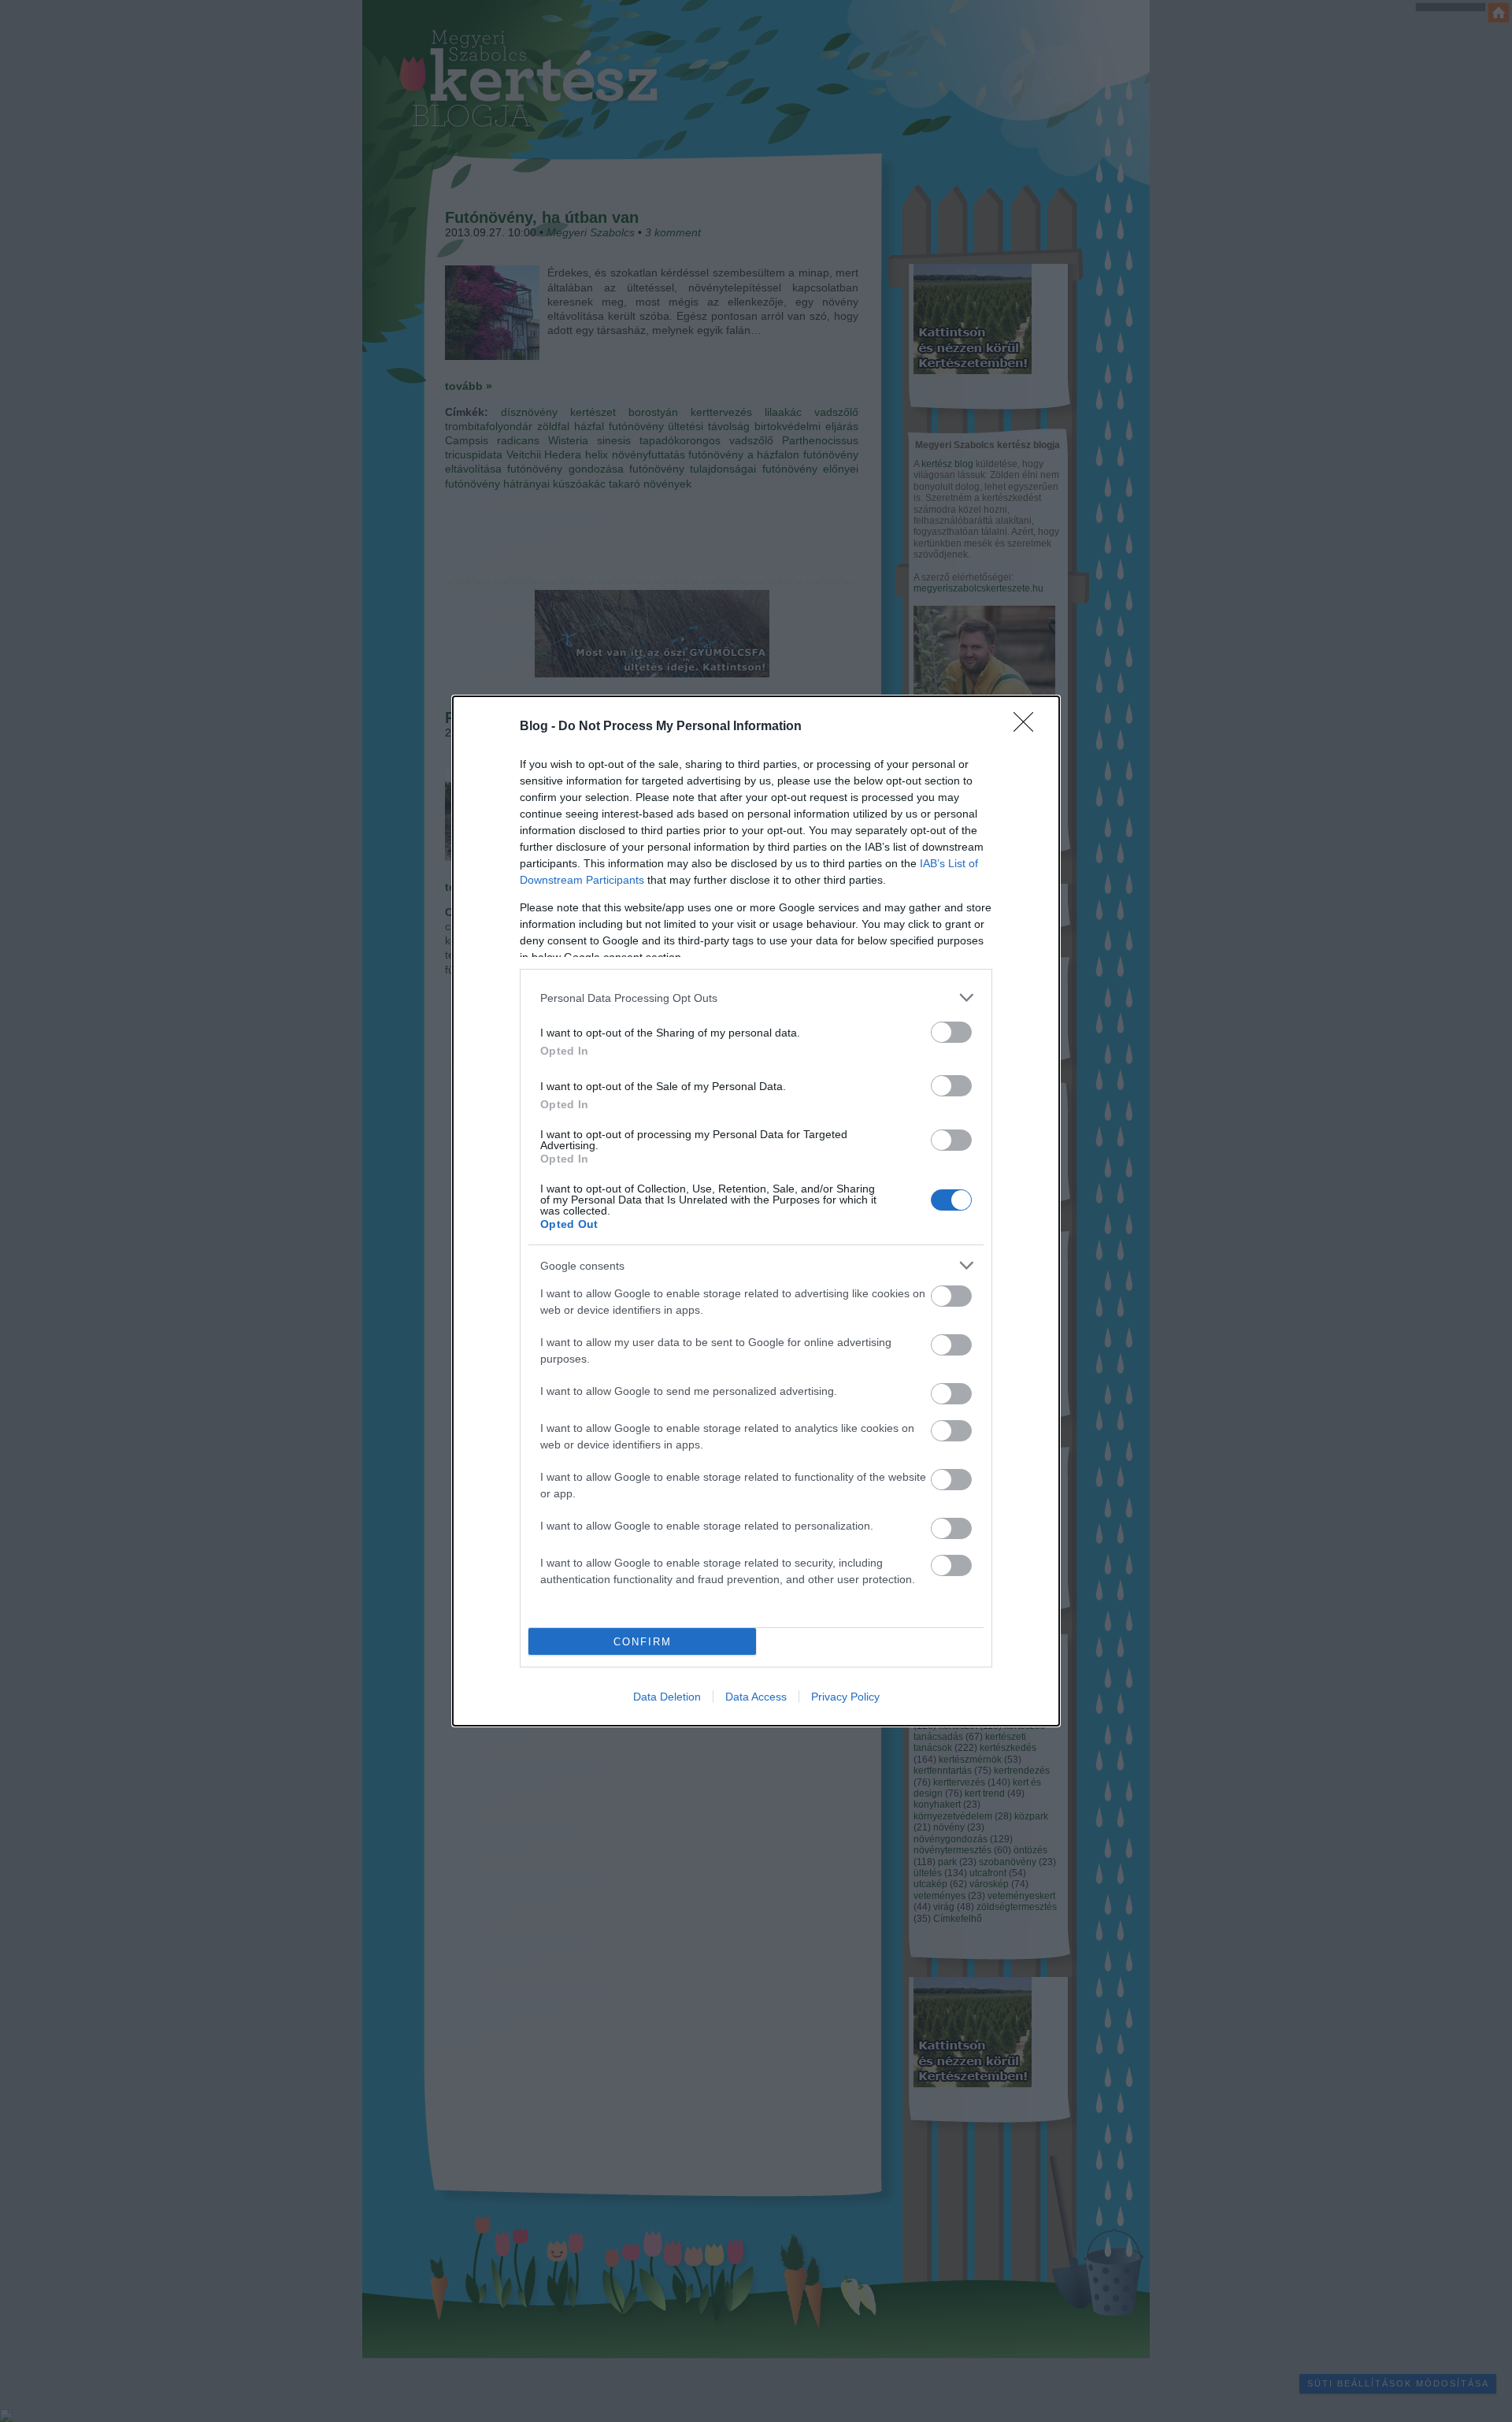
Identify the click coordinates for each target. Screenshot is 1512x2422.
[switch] (951, 1032)
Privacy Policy (845, 1697)
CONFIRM (643, 1642)
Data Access (756, 1697)
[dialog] (756, 1211)
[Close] (1028, 727)
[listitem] (756, 998)
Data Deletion (667, 1697)
